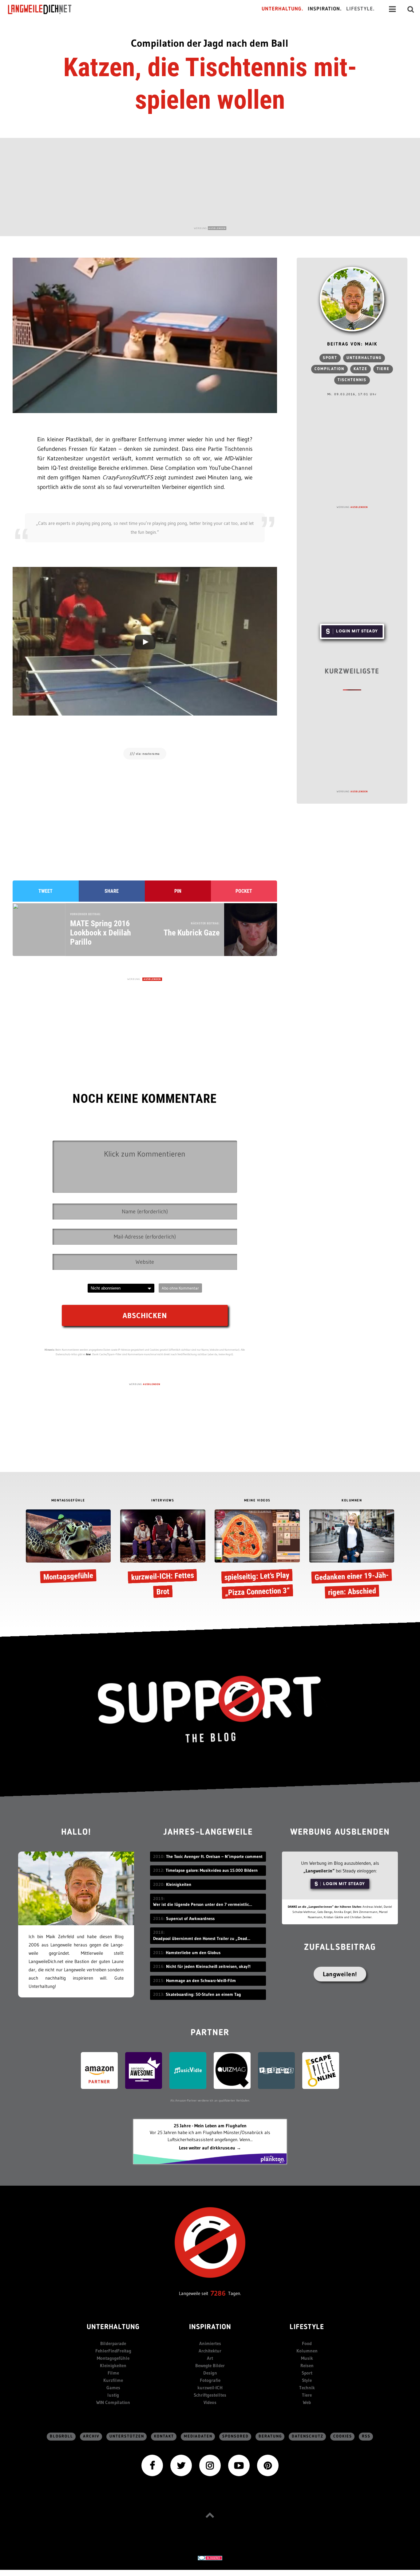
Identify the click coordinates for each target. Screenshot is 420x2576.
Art (210, 2358)
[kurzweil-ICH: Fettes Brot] (163, 1555)
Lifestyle (307, 2327)
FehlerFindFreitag (113, 2351)
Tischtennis (352, 380)
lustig (113, 2395)
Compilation (329, 369)
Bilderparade (113, 2343)
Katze (361, 369)
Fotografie (210, 2380)
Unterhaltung (364, 358)
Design (210, 2373)
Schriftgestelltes (210, 2395)
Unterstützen (127, 2436)
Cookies (343, 2436)
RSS (366, 2436)
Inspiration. (325, 9)
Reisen (307, 2365)
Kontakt (164, 2436)
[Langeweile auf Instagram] (210, 2465)
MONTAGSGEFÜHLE (68, 1501)
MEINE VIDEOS (257, 1501)
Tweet (46, 891)
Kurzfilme (113, 2380)
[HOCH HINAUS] (210, 2515)
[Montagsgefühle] (68, 1548)
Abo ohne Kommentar (180, 1288)
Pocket (244, 891)
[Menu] (392, 9)
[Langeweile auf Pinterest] (268, 2465)
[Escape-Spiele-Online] (321, 2070)
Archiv (91, 2436)
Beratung (270, 2436)
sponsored (236, 2436)
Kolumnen (307, 2351)
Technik (307, 2388)
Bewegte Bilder (210, 2365)
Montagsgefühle (113, 2358)
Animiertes (210, 2343)
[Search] (411, 9)
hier (89, 1354)
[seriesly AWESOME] (144, 2070)
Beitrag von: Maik (352, 344)
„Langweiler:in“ (319, 1871)
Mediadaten (198, 2436)
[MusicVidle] (188, 2070)
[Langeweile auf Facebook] (152, 2465)
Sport (330, 358)
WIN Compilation (113, 2402)
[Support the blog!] (210, 1709)
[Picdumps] (276, 2070)
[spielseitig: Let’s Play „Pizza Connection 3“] (257, 1555)
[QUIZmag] (232, 2070)
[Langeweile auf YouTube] (239, 2465)
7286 (218, 2293)
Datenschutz (308, 2436)
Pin (178, 891)
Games (113, 2388)
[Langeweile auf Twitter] (181, 2465)
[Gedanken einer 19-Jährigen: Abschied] (352, 1555)
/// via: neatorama (145, 754)
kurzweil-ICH (210, 2388)
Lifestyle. (361, 9)
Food (307, 2343)
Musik (307, 2358)
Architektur (210, 2351)
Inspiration (210, 2327)
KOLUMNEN (352, 1501)
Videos (210, 2402)
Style (307, 2380)
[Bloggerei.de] (210, 2558)
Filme (113, 2373)
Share (112, 891)
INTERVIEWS (163, 1501)
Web (307, 2402)
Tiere (383, 369)
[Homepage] (45, 9)
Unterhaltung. (283, 9)
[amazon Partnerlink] (99, 2070)
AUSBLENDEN (217, 228)
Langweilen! (340, 1974)
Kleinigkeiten (113, 2365)
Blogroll (61, 2436)
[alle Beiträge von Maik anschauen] (352, 299)
